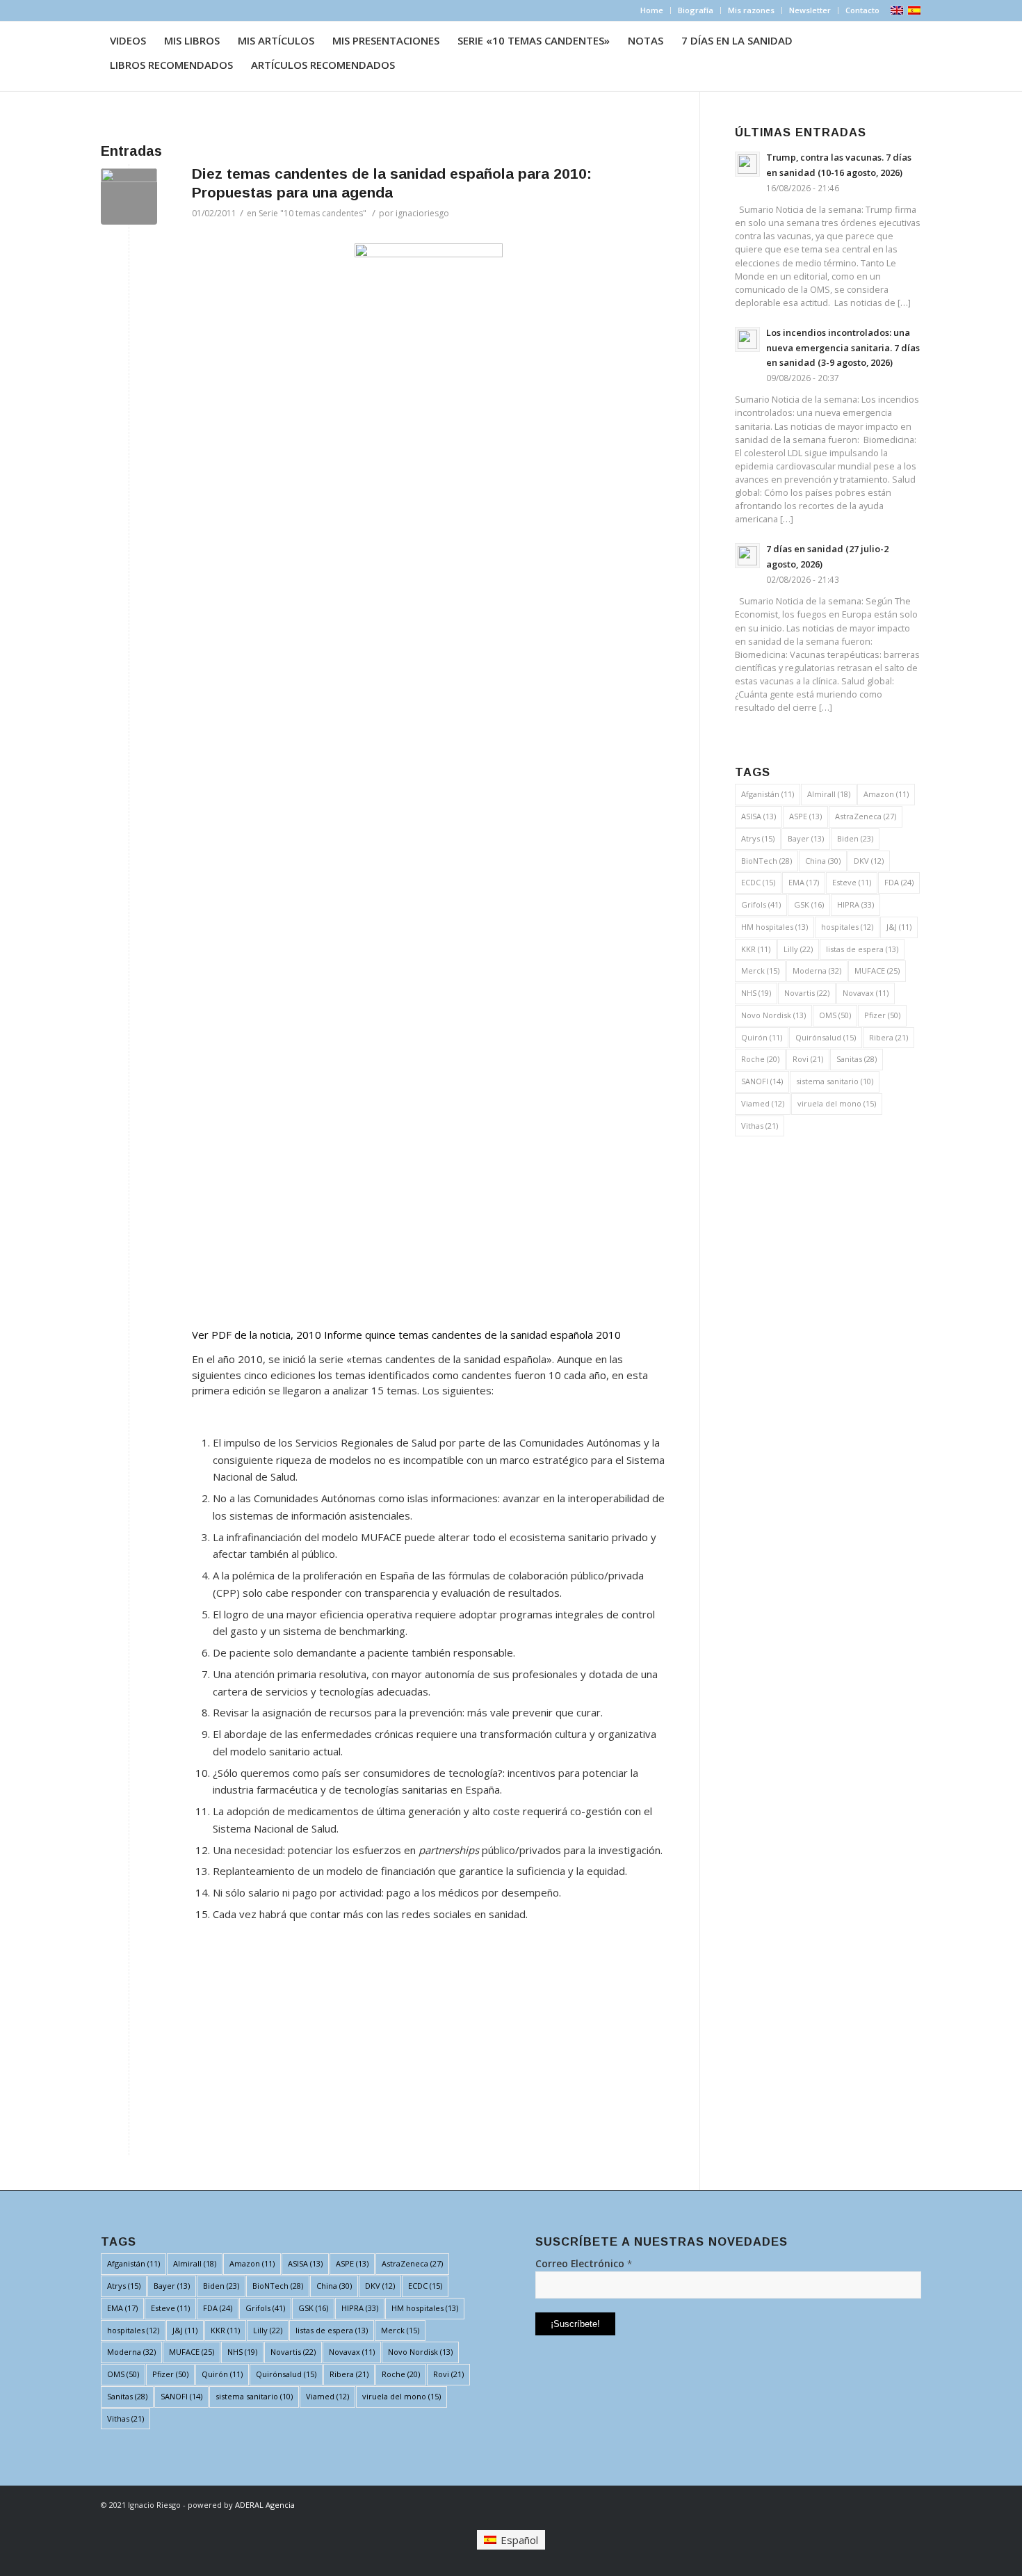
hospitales (847, 927)
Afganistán (768, 794)
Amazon (886, 794)
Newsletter (810, 10)
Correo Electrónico (584, 2263)
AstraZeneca (866, 816)
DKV (869, 861)
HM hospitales (774, 927)
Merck (760, 971)
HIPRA (855, 904)
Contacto (862, 10)
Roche (760, 1059)
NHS (756, 993)
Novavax (866, 993)
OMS (835, 1015)
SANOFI (762, 1081)
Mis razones (751, 10)
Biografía (696, 10)
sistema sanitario (835, 1081)
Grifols (761, 904)
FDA (899, 882)
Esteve (852, 882)
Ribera (889, 1037)
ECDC (758, 882)
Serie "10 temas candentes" (313, 213)
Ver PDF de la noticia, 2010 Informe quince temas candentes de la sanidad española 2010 (406, 1335)
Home (652, 10)
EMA (804, 882)
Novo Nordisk (773, 1015)
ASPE (805, 816)
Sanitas (857, 1059)
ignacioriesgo (422, 213)
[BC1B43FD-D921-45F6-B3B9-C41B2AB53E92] (129, 196)
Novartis (807, 993)
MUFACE (877, 971)
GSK (809, 904)
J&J (899, 927)
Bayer (806, 838)
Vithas (760, 1126)
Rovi (808, 1059)
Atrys (758, 838)
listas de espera (862, 949)
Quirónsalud (826, 1037)
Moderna (817, 971)
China (823, 861)
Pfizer (882, 1015)
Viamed (763, 1103)
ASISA (759, 816)
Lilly (798, 949)
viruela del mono (837, 1103)
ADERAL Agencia (265, 2505)
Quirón (762, 1037)
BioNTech (766, 861)
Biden (855, 838)
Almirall (829, 794)
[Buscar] (417, 65)
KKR (756, 949)
